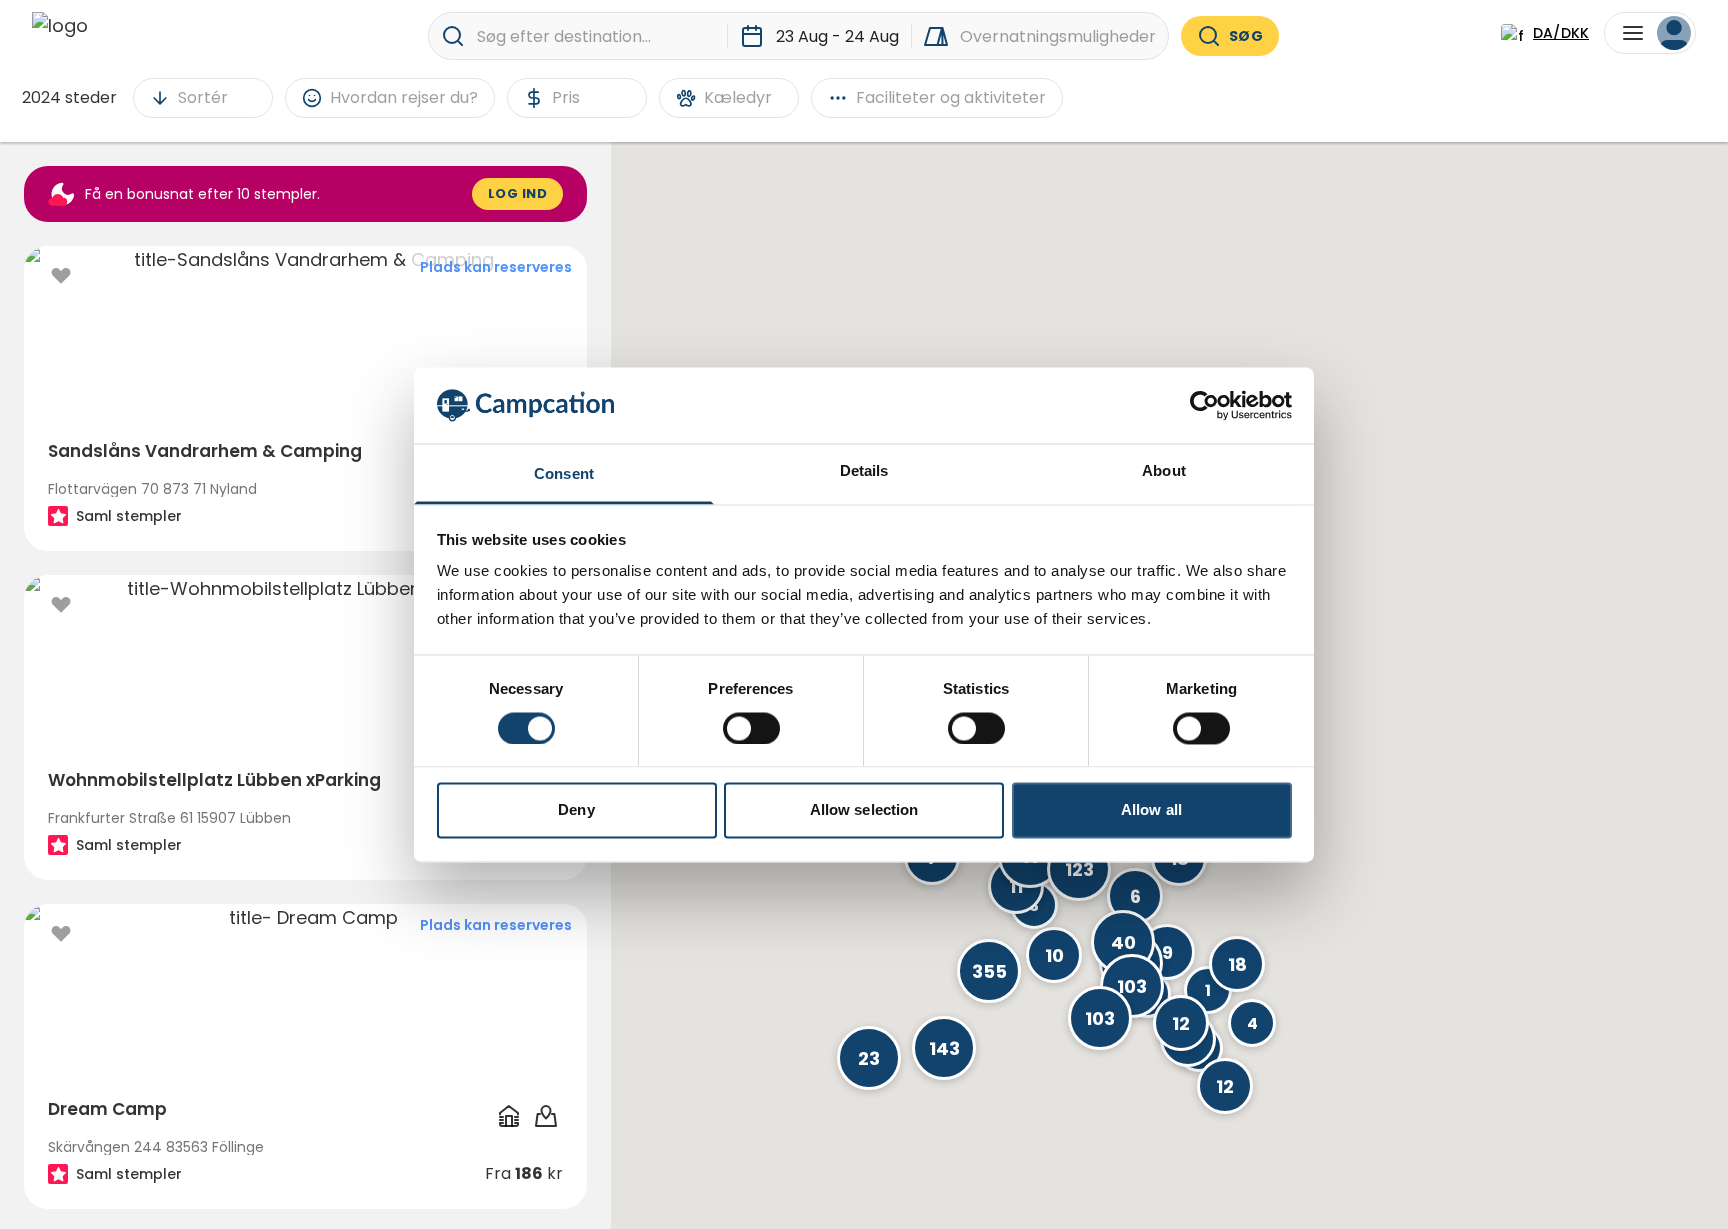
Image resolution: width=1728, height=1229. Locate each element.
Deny (576, 810)
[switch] (751, 728)
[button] (1079, 869)
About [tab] (1164, 471)
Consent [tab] (564, 474)
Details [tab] (864, 471)
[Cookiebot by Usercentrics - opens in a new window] (1204, 405)
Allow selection (864, 810)
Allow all (1151, 810)
